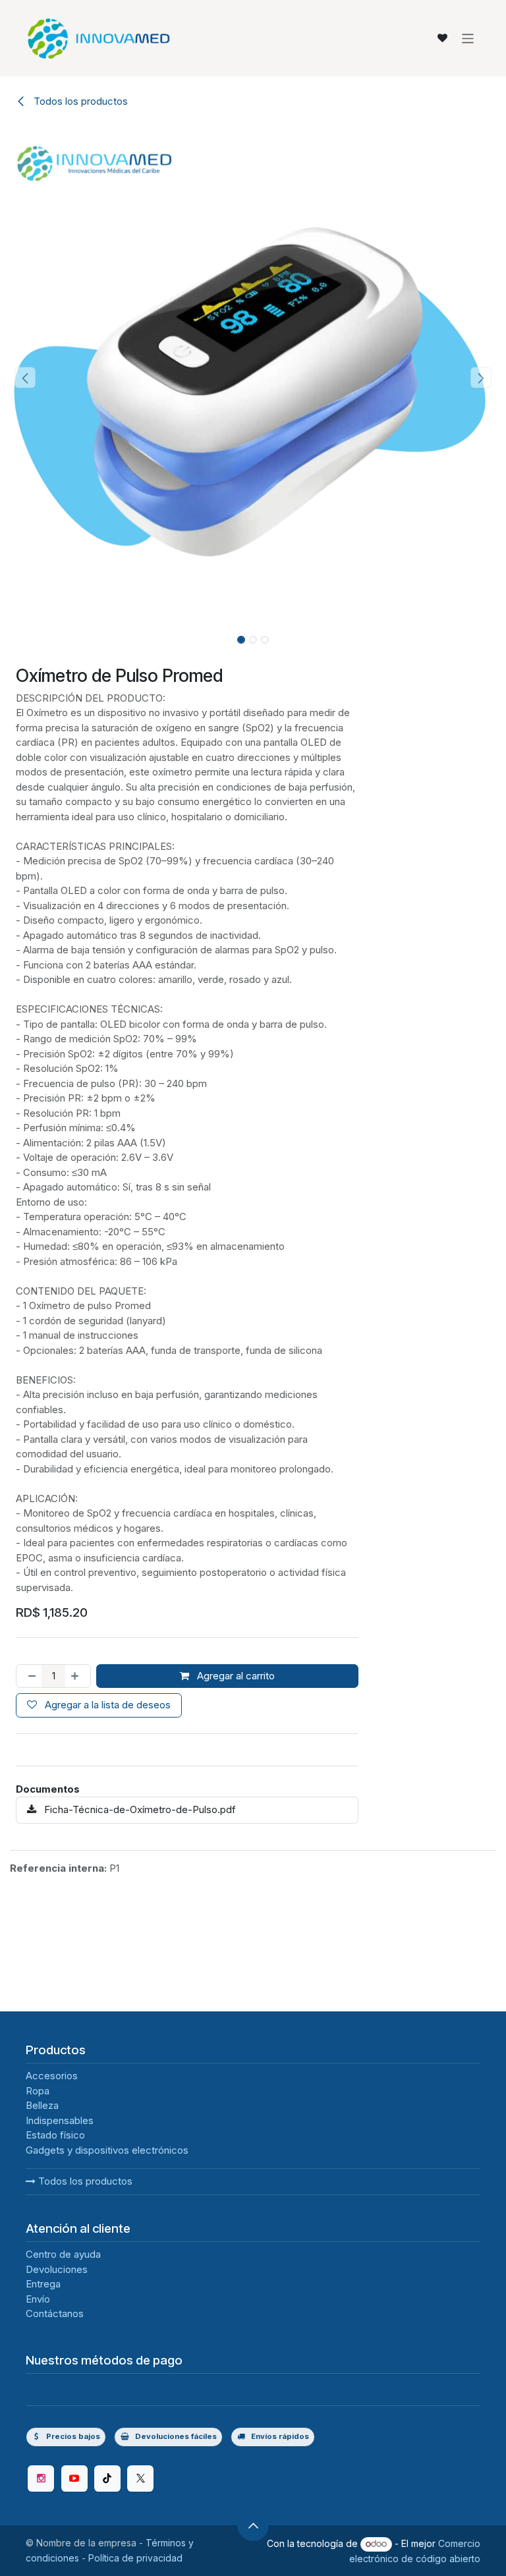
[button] (25, 378)
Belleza (42, 2237)
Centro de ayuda (63, 2386)
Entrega (43, 2416)
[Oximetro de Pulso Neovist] (420, 2000)
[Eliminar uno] (29, 1676)
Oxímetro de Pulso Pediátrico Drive (76, 2067)
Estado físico (55, 2267)
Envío (38, 2431)
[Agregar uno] (77, 1676)
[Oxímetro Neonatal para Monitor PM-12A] (197, 2000)
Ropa (38, 2223)
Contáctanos (55, 2445)
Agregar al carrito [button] (235, 1676)
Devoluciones (57, 2401)
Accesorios (52, 2207)
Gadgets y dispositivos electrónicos (107, 2282)
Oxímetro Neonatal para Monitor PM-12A (192, 2067)
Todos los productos (84, 2313)
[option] (253, 2025)
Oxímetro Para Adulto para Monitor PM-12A (304, 2067)
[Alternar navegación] (468, 38)
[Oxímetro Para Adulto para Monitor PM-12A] (309, 2000)
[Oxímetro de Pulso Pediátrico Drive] (86, 2000)
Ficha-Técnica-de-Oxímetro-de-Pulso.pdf (139, 1809)
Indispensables (60, 2252)
